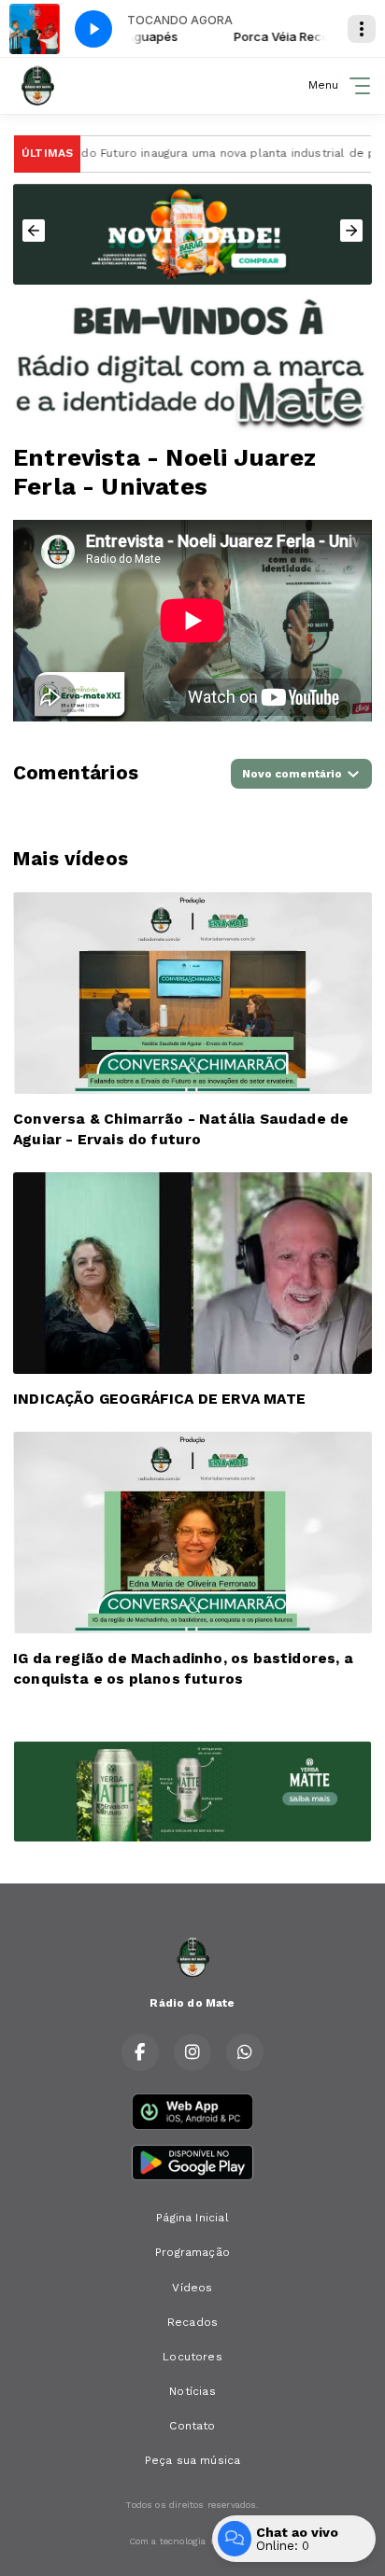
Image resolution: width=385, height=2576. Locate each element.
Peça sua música (193, 2460)
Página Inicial (192, 2218)
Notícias (192, 2391)
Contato (192, 2426)
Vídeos (192, 2288)
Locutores (192, 2357)
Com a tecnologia (168, 2541)
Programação (192, 2252)
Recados (192, 2322)
